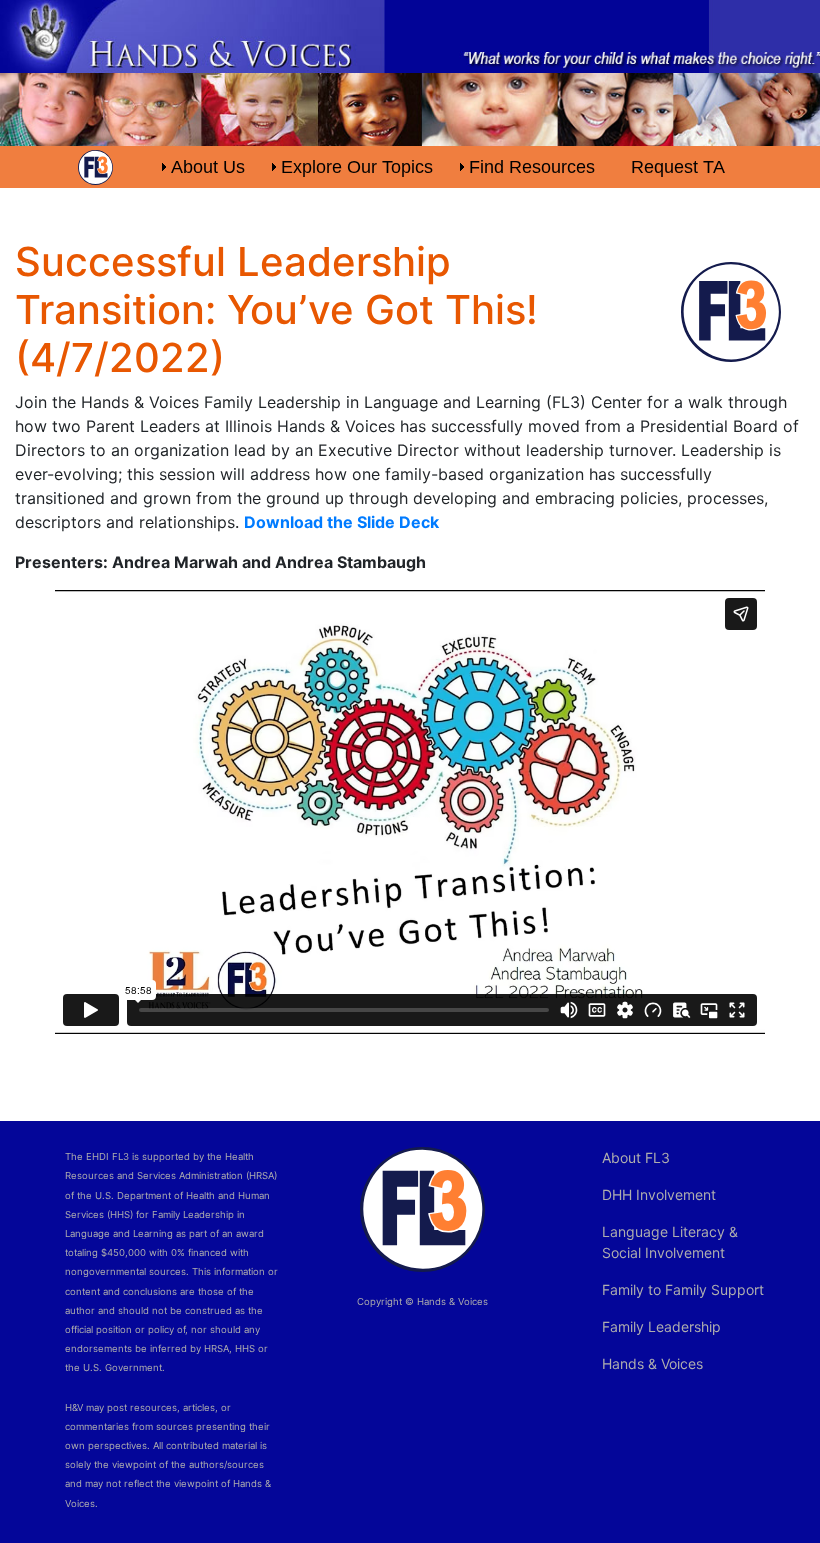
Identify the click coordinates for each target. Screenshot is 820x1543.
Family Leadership (661, 1326)
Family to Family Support (683, 1289)
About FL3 (636, 1157)
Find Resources (532, 167)
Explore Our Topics (357, 167)
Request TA (678, 167)
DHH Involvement (659, 1194)
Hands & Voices (652, 1363)
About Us (208, 167)
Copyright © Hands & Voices (422, 1301)
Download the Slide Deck (341, 522)
